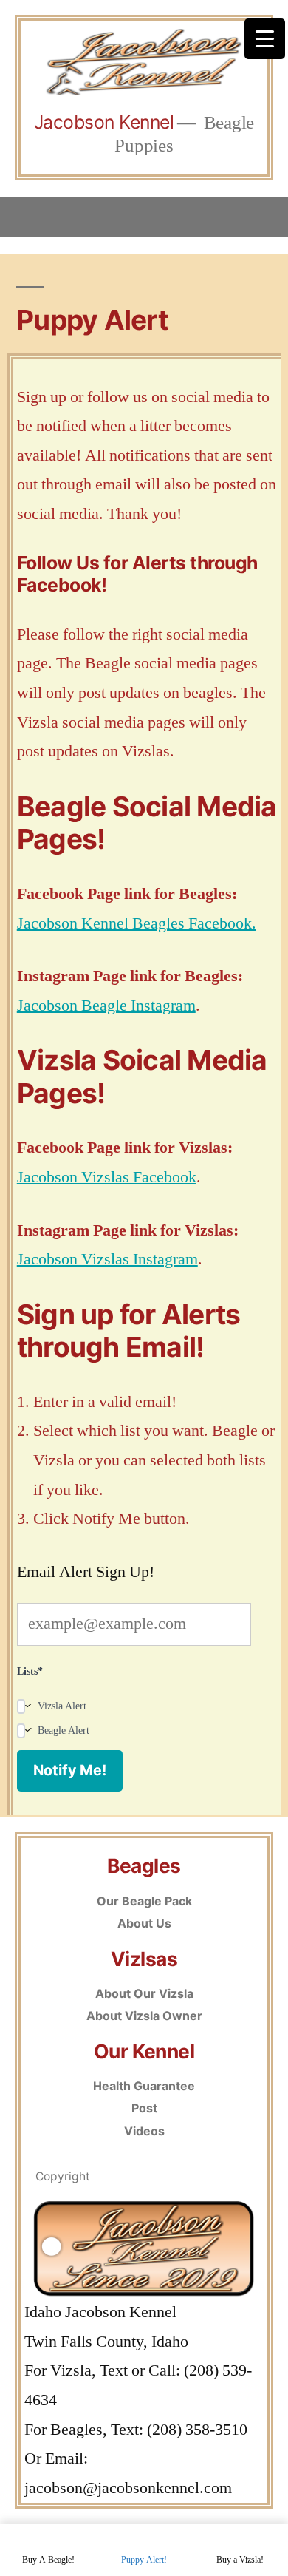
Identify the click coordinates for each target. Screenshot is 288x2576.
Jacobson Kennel (104, 122)
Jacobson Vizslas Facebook (107, 1177)
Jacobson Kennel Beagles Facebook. (137, 923)
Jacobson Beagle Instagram (106, 1006)
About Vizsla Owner (144, 2016)
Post (144, 2108)
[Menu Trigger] (265, 39)
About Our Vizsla (144, 1993)
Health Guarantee (144, 2086)
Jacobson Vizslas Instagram (107, 1259)
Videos (144, 2131)
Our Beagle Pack (144, 1901)
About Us (144, 1923)
